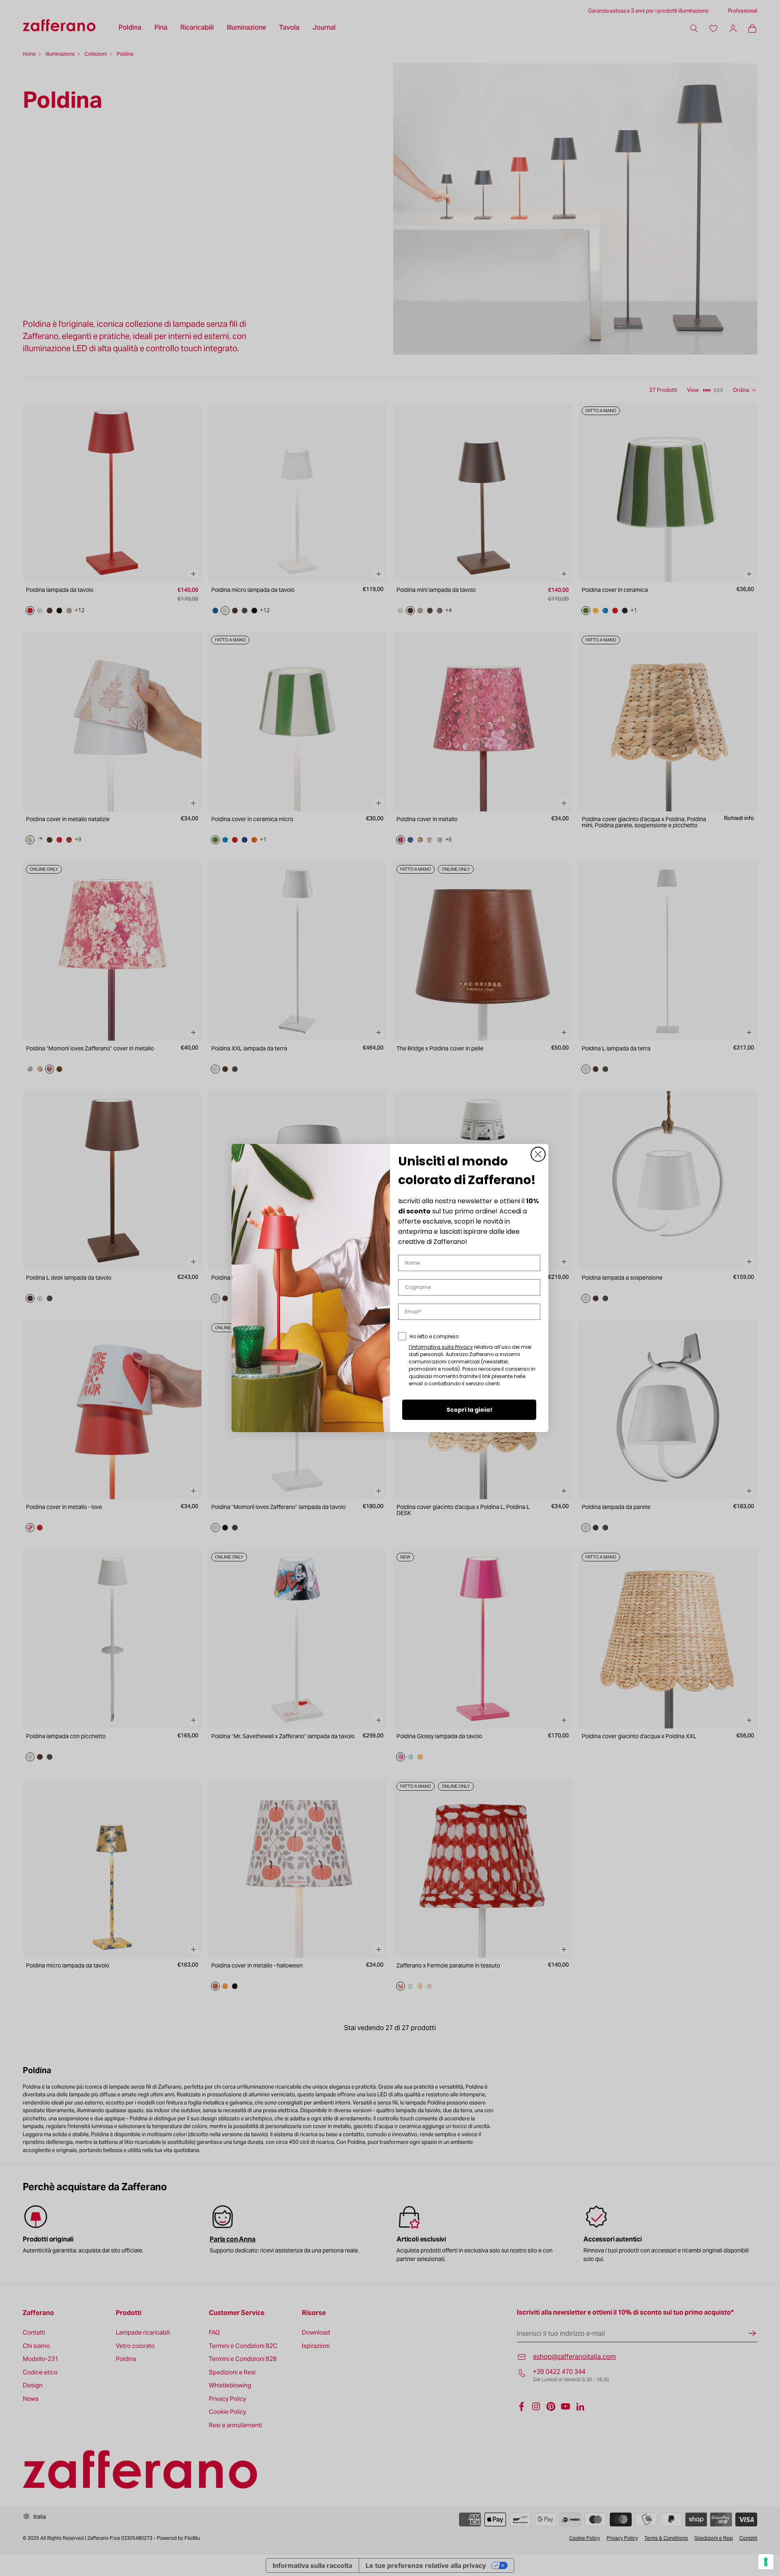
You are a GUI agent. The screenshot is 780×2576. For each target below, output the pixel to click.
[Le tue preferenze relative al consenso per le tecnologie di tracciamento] (766, 2562)
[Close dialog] (538, 1154)
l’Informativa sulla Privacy (441, 1347)
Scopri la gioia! (469, 1410)
